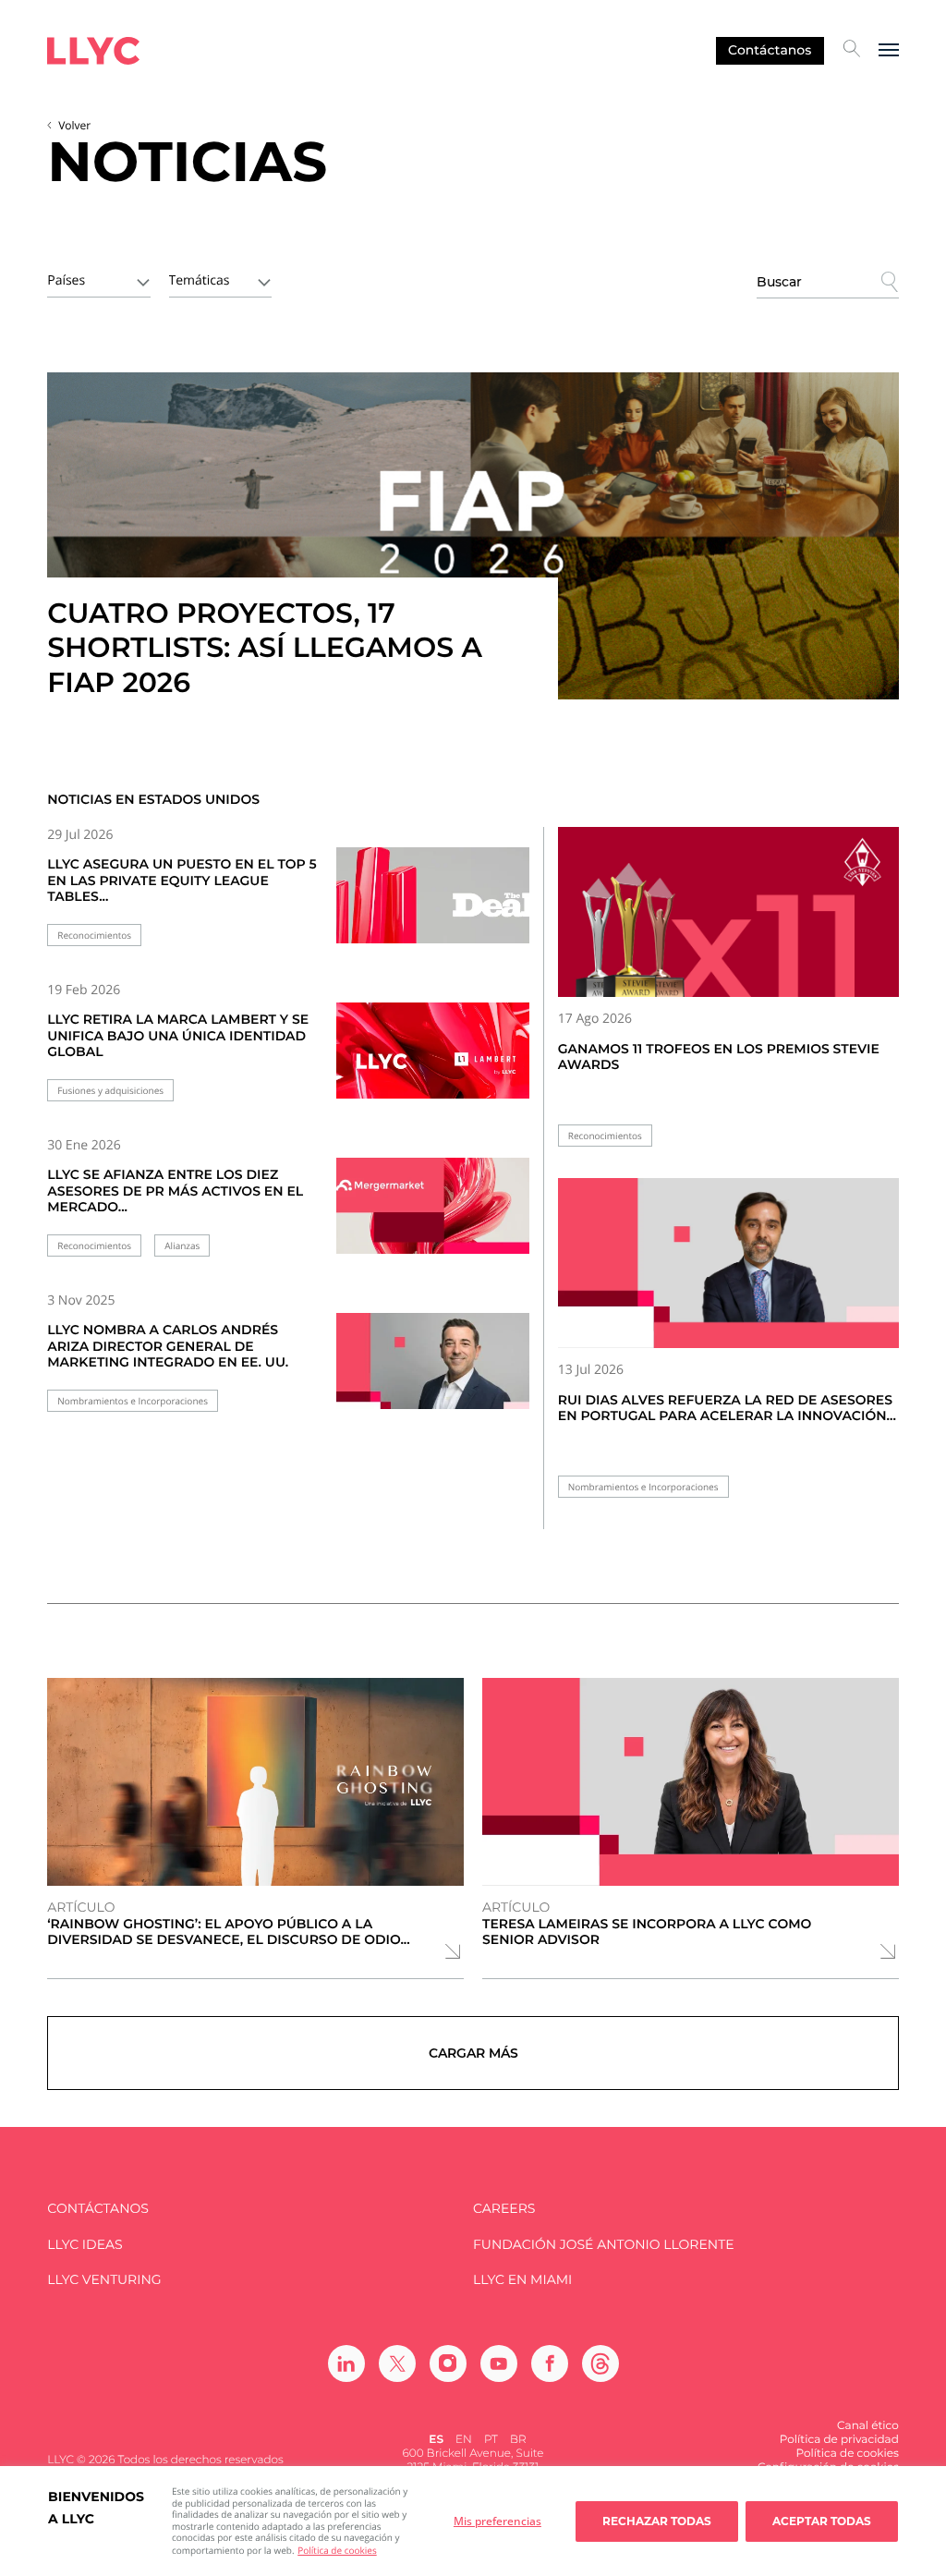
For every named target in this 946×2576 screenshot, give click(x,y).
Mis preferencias (497, 2521)
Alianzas (182, 1246)
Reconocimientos (94, 936)
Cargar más (473, 2053)
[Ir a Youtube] (499, 2363)
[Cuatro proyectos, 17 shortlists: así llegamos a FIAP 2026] (473, 536)
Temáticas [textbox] (200, 280)
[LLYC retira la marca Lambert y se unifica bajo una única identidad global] (433, 1059)
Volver (74, 125)
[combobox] (98, 279)
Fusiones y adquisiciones (110, 1091)
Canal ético (868, 2426)
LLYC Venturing (104, 2280)
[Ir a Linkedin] (346, 2363)
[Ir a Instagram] (448, 2363)
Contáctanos (770, 50)
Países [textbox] (66, 280)
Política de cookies (337, 2550)
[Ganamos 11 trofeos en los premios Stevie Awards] (728, 912)
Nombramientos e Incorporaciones (133, 1401)
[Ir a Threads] (600, 2363)
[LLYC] (93, 51)
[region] (473, 2521)
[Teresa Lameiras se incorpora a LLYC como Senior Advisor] (691, 1782)
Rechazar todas (657, 2521)
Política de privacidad (839, 2440)
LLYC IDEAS (85, 2245)
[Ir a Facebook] (550, 2363)
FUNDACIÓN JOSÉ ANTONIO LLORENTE (604, 2245)
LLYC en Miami (522, 2280)
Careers (504, 2209)
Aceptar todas (822, 2521)
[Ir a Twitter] (397, 2363)
